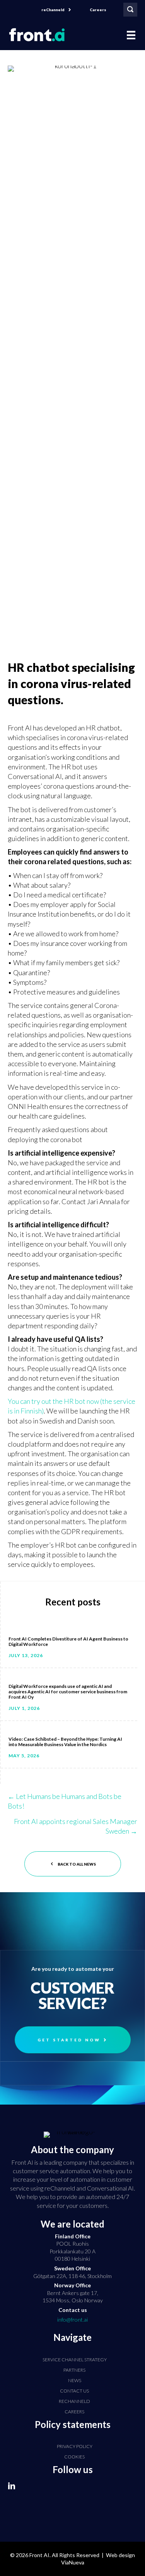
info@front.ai (72, 2319)
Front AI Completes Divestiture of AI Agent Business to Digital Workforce (68, 1641)
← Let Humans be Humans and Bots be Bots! (65, 1801)
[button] (56, 10)
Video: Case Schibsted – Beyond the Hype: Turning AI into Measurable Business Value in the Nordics (65, 1742)
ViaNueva (73, 2562)
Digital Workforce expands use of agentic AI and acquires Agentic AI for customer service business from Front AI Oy (68, 1692)
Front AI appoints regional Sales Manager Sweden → (76, 1826)
